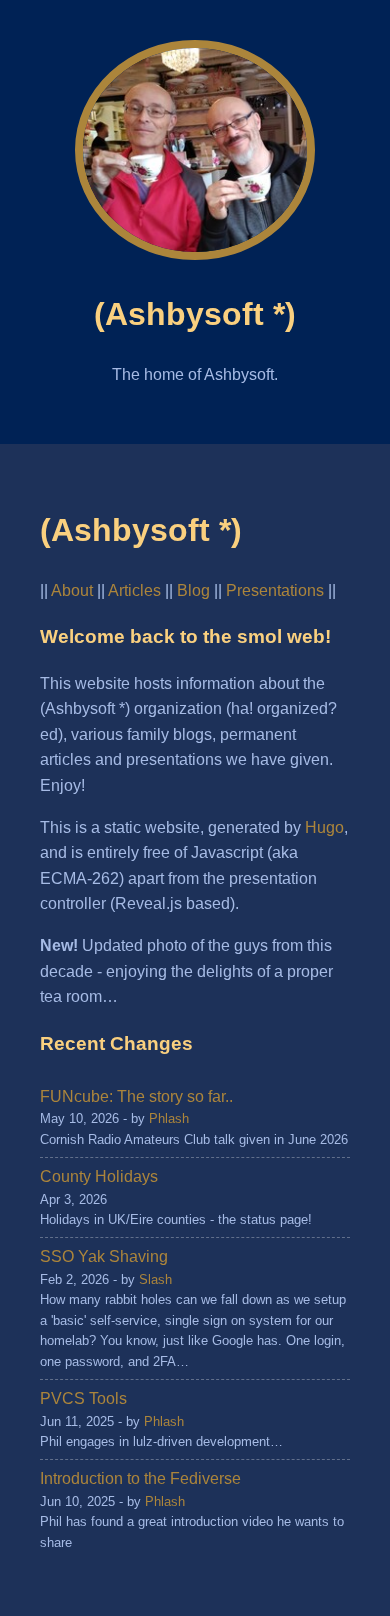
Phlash (169, 1118)
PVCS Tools (83, 1398)
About (72, 590)
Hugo (324, 827)
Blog (193, 590)
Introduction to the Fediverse (140, 1478)
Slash (155, 1279)
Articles (134, 590)
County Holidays (99, 1176)
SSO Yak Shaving (104, 1256)
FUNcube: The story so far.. (136, 1096)
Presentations (275, 590)
